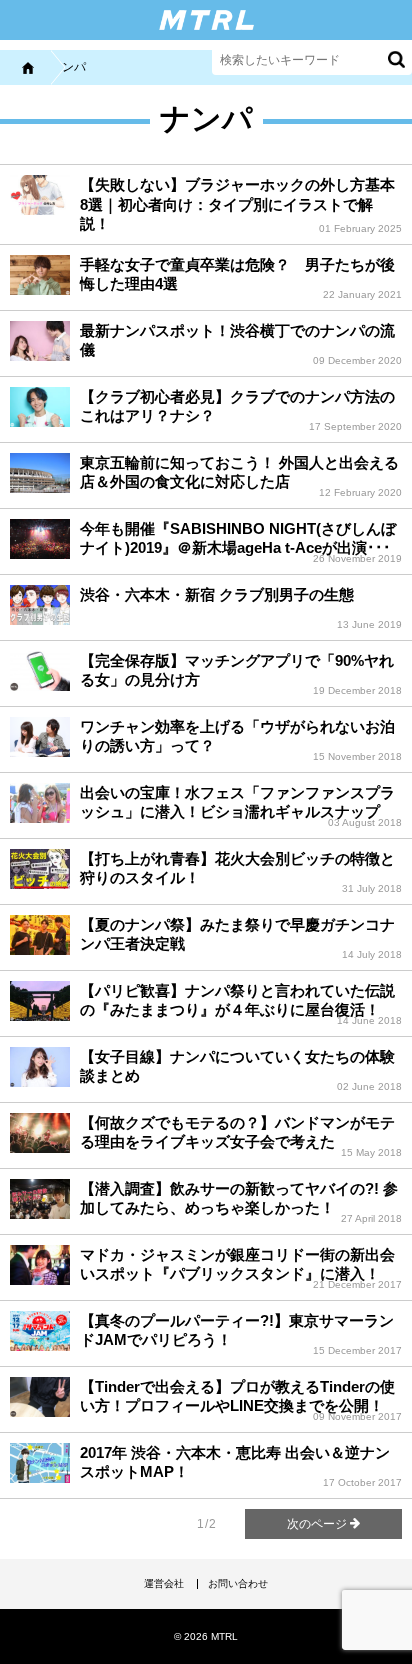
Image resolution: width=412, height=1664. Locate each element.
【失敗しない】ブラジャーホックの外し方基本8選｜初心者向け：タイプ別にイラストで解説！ (237, 204)
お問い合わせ (238, 1583)
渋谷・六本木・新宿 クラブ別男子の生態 (217, 594)
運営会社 (164, 1583)
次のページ (318, 1524)
